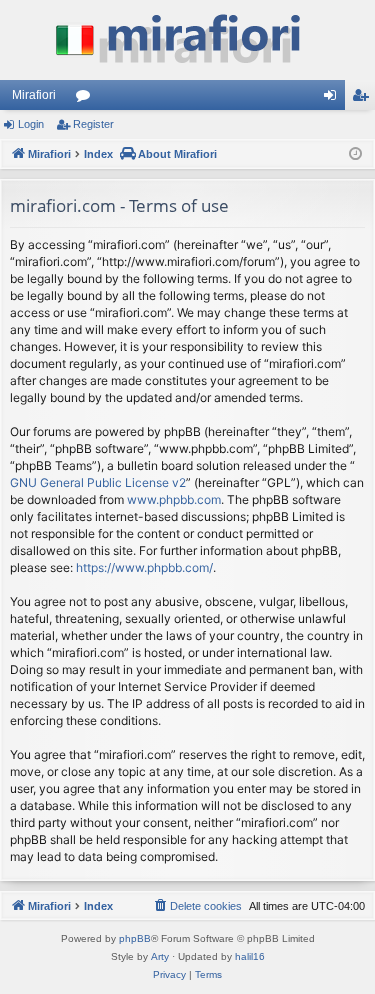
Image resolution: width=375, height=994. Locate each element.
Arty (160, 956)
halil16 (250, 956)
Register (93, 124)
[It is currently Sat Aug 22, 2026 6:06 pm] (355, 154)
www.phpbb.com (174, 499)
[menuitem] (197, 906)
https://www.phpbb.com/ (144, 567)
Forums (87, 99)
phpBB (135, 938)
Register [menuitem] (364, 99)
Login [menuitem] (334, 99)
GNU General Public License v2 (98, 482)
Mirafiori (34, 95)
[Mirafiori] (187, 40)
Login (31, 124)
